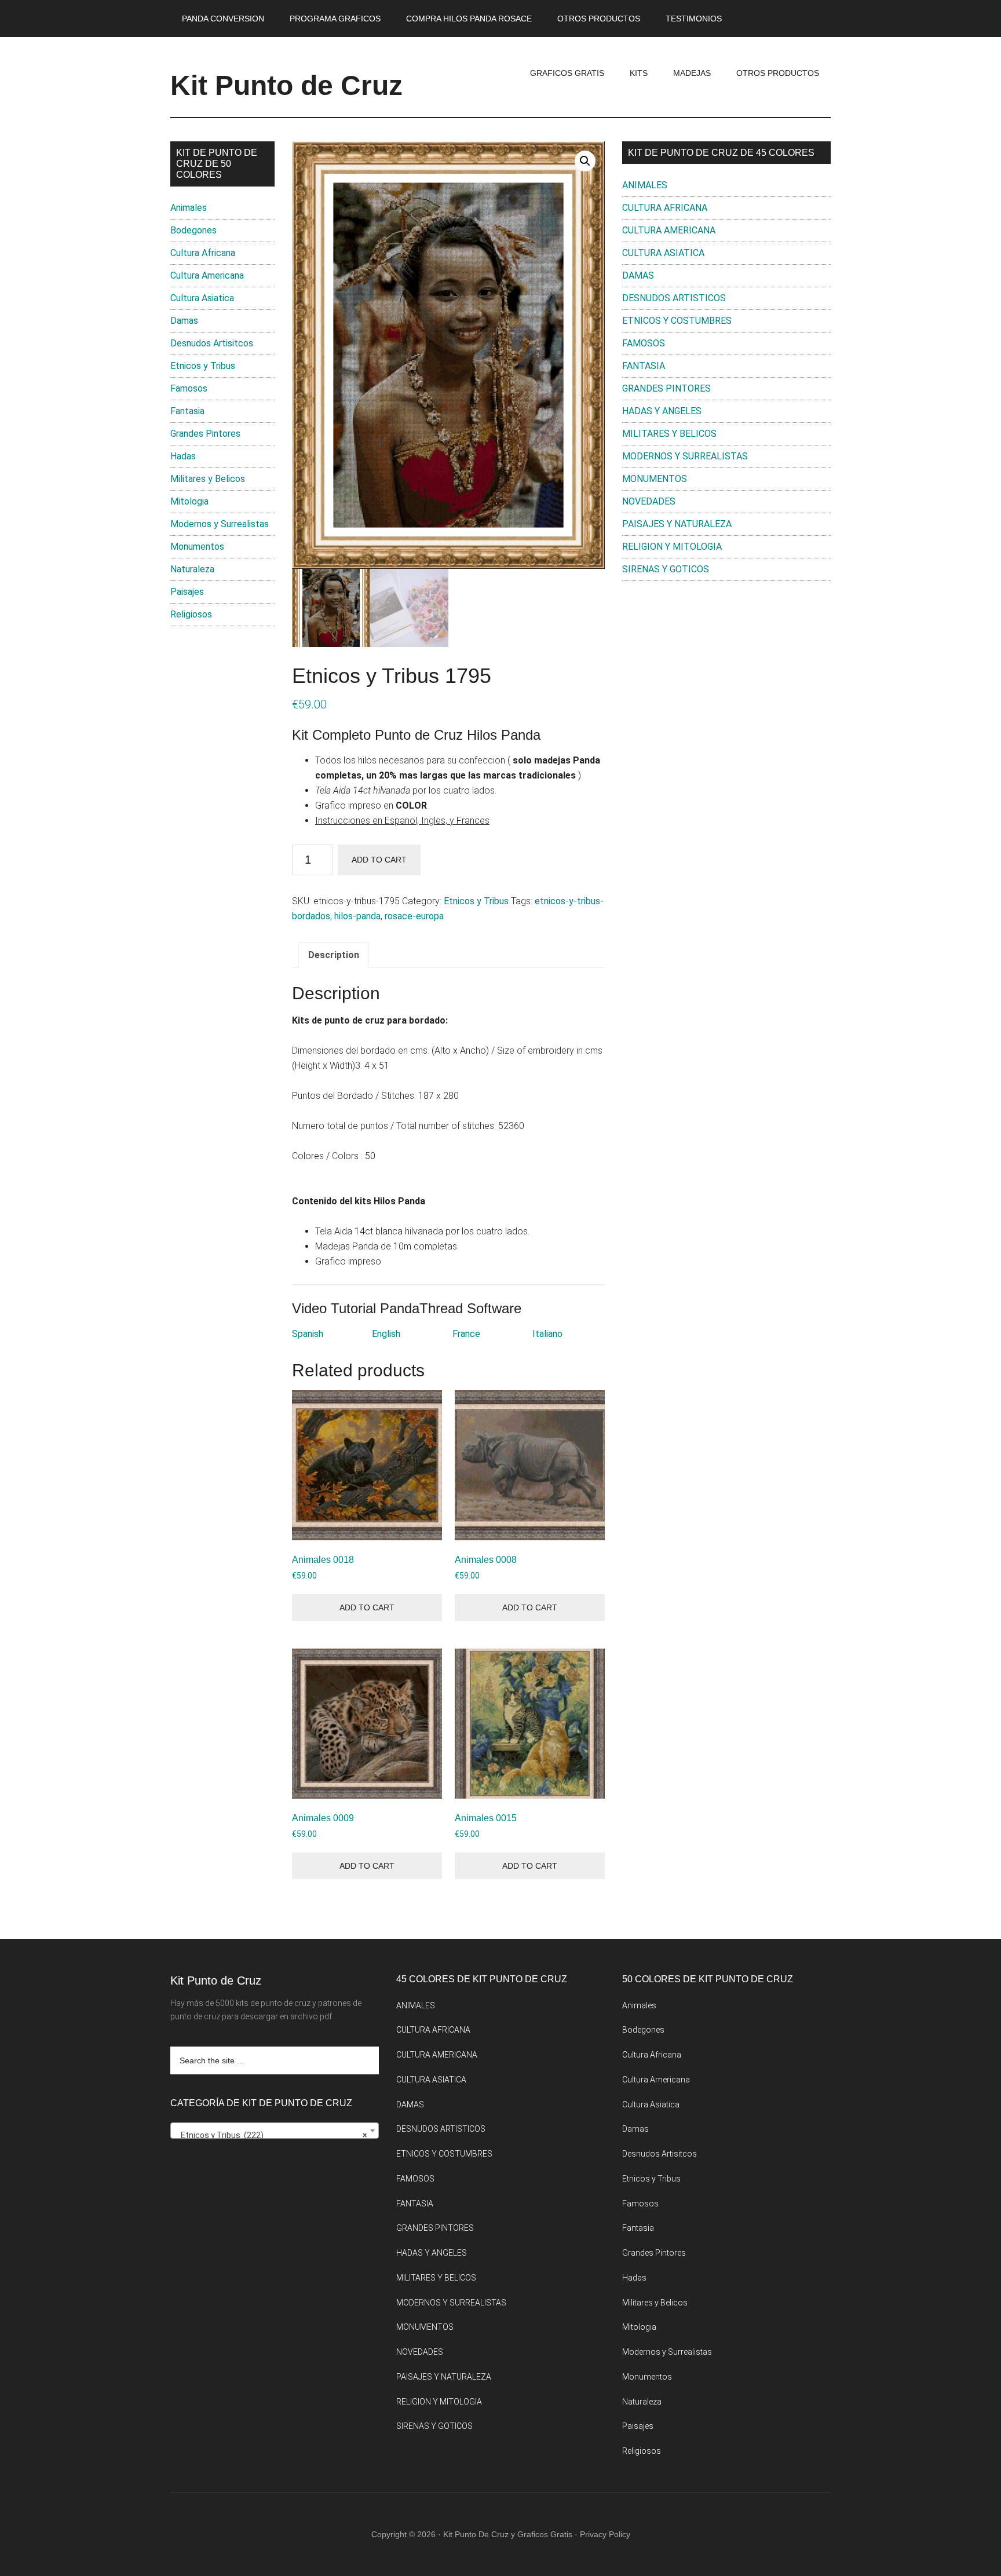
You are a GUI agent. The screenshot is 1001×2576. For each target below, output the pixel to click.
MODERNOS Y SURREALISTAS (685, 456)
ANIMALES (645, 185)
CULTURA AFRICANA (665, 208)
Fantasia (187, 411)
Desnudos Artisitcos (212, 343)
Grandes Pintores (205, 434)
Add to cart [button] (367, 1607)
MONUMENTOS (655, 479)
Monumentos (197, 547)
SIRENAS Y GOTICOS (666, 569)
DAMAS (638, 275)
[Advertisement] (726, 685)
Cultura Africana (203, 253)
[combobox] (275, 2131)
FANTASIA (644, 366)
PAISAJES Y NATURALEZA (677, 524)
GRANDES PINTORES (666, 388)
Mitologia (189, 501)
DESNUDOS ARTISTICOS (674, 298)
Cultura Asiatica (202, 298)
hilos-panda (357, 916)
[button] (585, 161)
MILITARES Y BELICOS (669, 434)
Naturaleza (192, 569)
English (386, 1334)
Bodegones (193, 230)
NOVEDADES (649, 501)
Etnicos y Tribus (476, 901)
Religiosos (191, 614)
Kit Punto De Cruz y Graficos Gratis (508, 2534)
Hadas (183, 456)
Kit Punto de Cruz (286, 85)
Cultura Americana (207, 275)
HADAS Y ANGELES (662, 411)
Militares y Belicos (208, 479)
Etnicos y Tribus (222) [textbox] (271, 2135)
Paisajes (187, 592)
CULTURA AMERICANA (669, 230)
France (466, 1334)
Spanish (308, 1334)
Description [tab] (334, 955)
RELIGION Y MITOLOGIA (672, 547)
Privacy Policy (605, 2534)
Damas (184, 321)
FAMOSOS (644, 343)
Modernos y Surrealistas (220, 524)
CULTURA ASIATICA (663, 253)
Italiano (547, 1334)
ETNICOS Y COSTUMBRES (677, 321)
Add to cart (379, 860)
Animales (189, 208)
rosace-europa (414, 916)
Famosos (189, 388)
